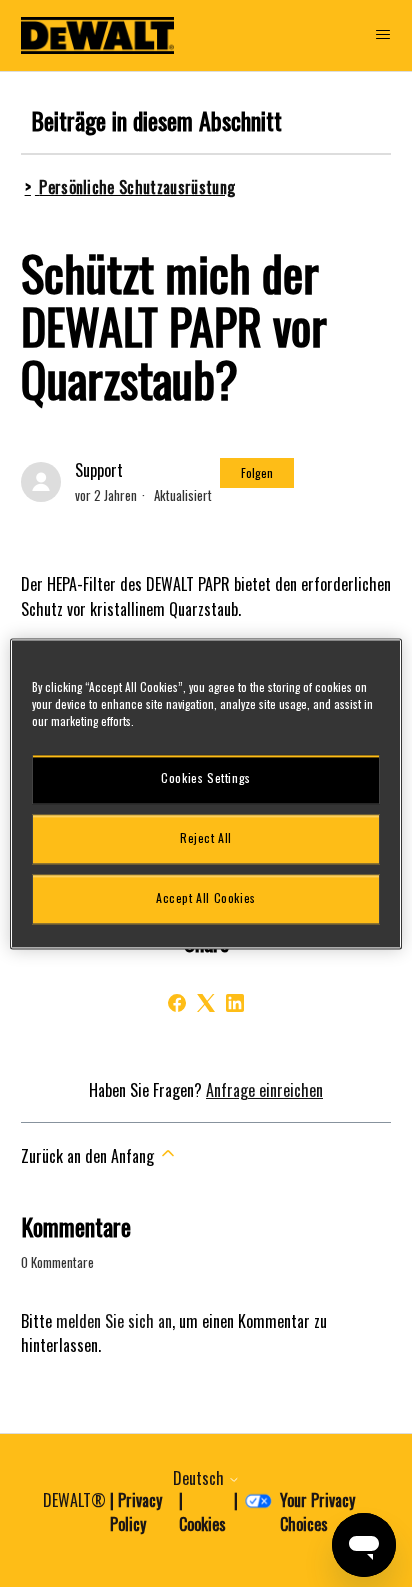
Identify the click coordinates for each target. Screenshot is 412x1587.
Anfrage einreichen (264, 1090)
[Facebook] (177, 1003)
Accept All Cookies (206, 898)
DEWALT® (74, 1500)
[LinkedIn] (235, 1003)
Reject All (206, 838)
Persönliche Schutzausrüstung (137, 187)
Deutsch (200, 1478)
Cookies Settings (206, 778)
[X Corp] (206, 1003)
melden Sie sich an (114, 1321)
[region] (205, 793)
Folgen (257, 472)
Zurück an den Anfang (89, 1156)
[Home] (98, 35)
